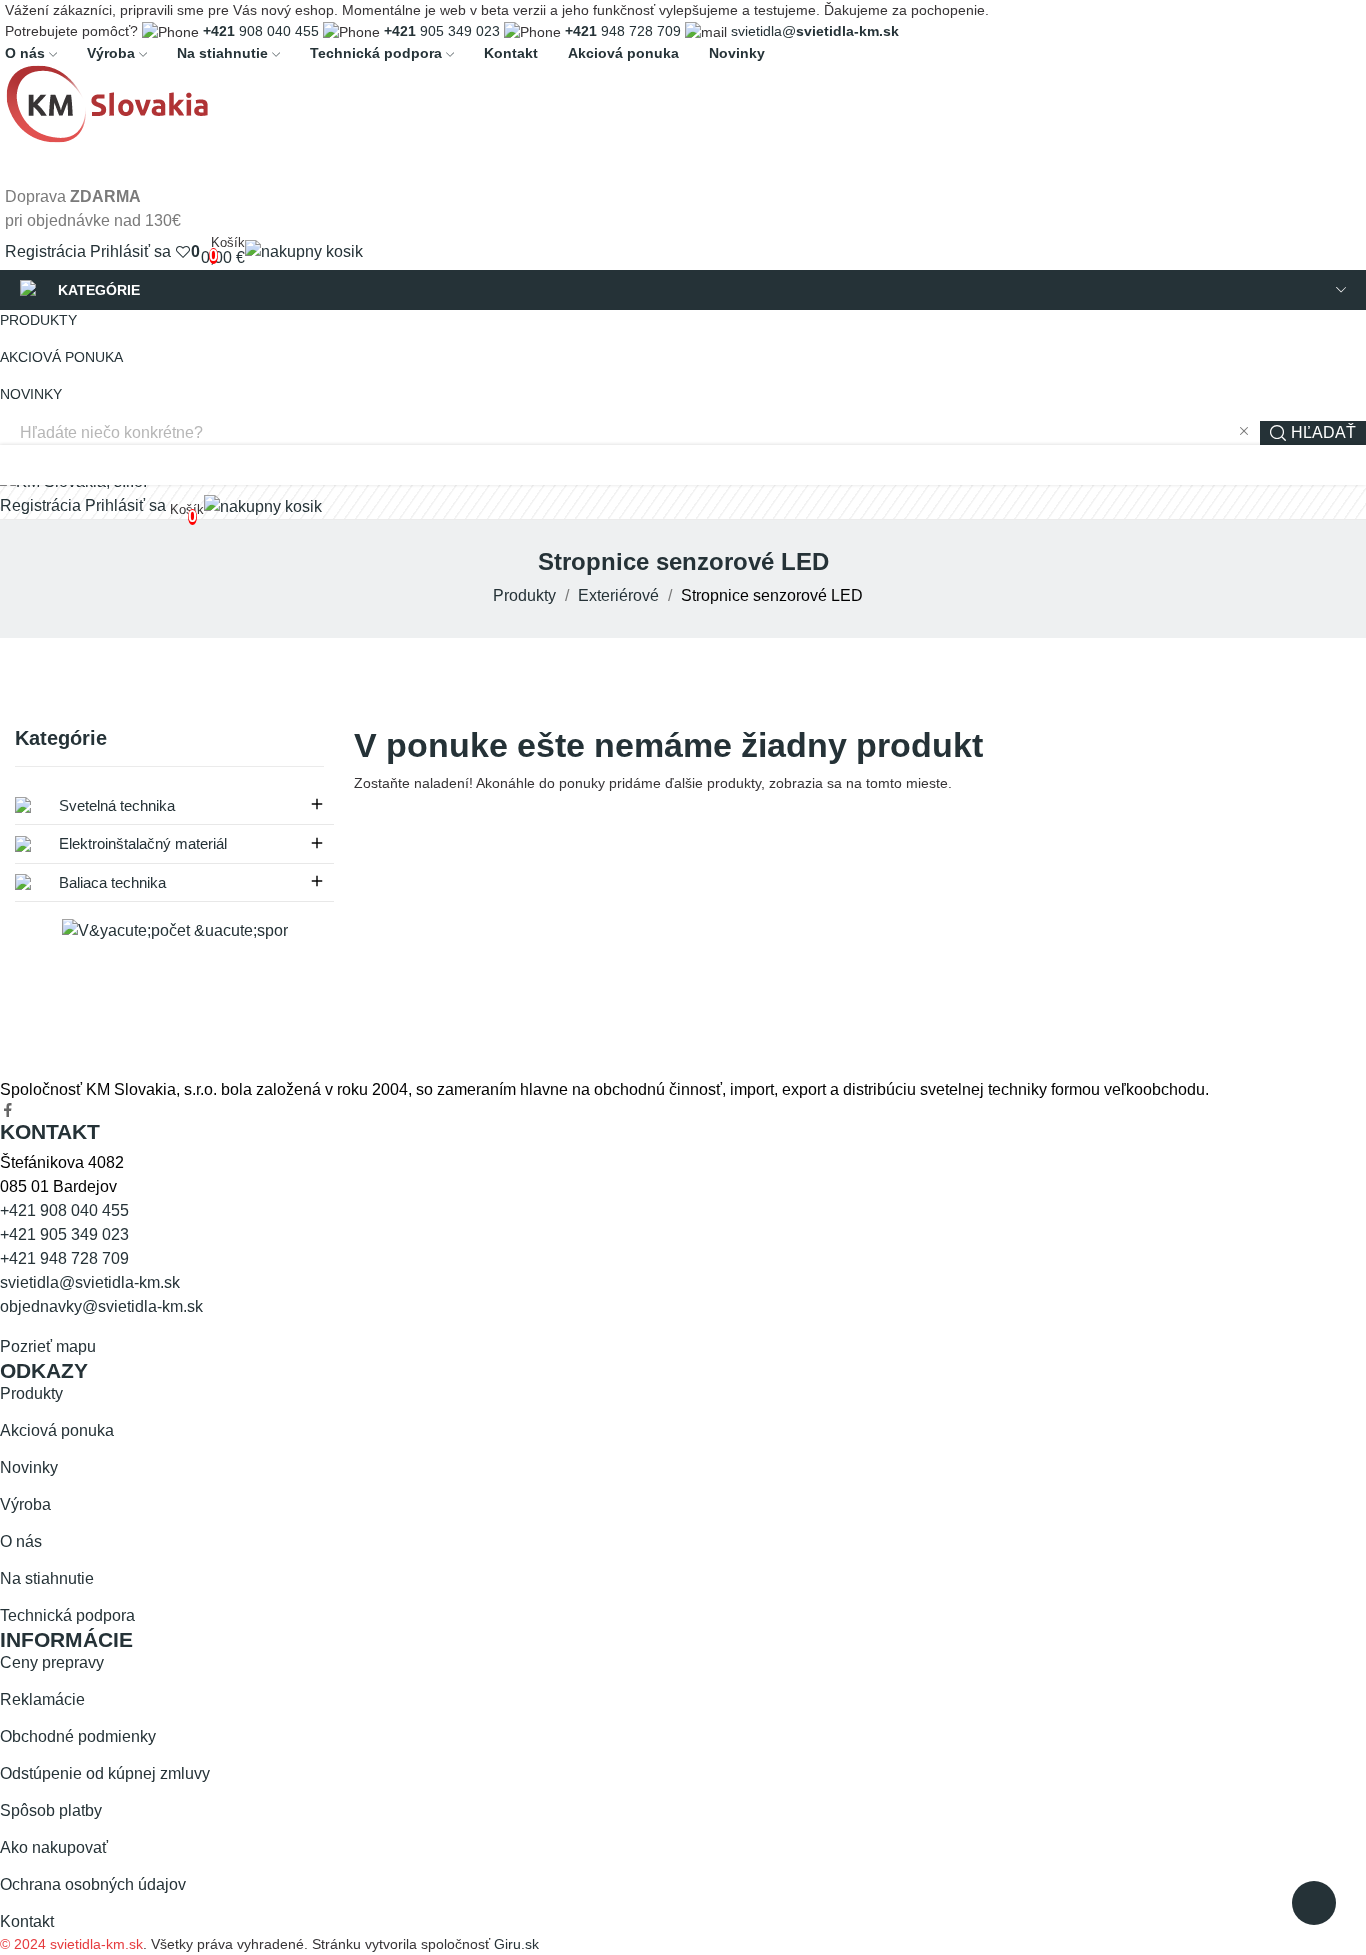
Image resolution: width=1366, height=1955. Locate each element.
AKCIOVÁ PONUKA (61, 357)
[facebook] (8, 1111)
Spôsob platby (51, 1810)
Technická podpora (67, 1615)
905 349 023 (442, 31)
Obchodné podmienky (78, 1736)
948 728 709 (623, 31)
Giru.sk (516, 1944)
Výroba (25, 1504)
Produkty (31, 1393)
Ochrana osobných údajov (93, 1884)
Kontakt (27, 1921)
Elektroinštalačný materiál (141, 843)
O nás (21, 1541)
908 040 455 (261, 31)
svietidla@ (815, 31)
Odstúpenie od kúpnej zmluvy (105, 1773)
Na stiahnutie (47, 1578)
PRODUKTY (38, 320)
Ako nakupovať (54, 1847)
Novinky (29, 1467)
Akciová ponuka (57, 1430)
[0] (183, 252)
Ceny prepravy (52, 1662)
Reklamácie (42, 1699)
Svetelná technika (115, 805)
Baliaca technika (110, 882)
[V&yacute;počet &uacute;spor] (175, 929)
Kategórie (61, 738)
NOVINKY (31, 394)
